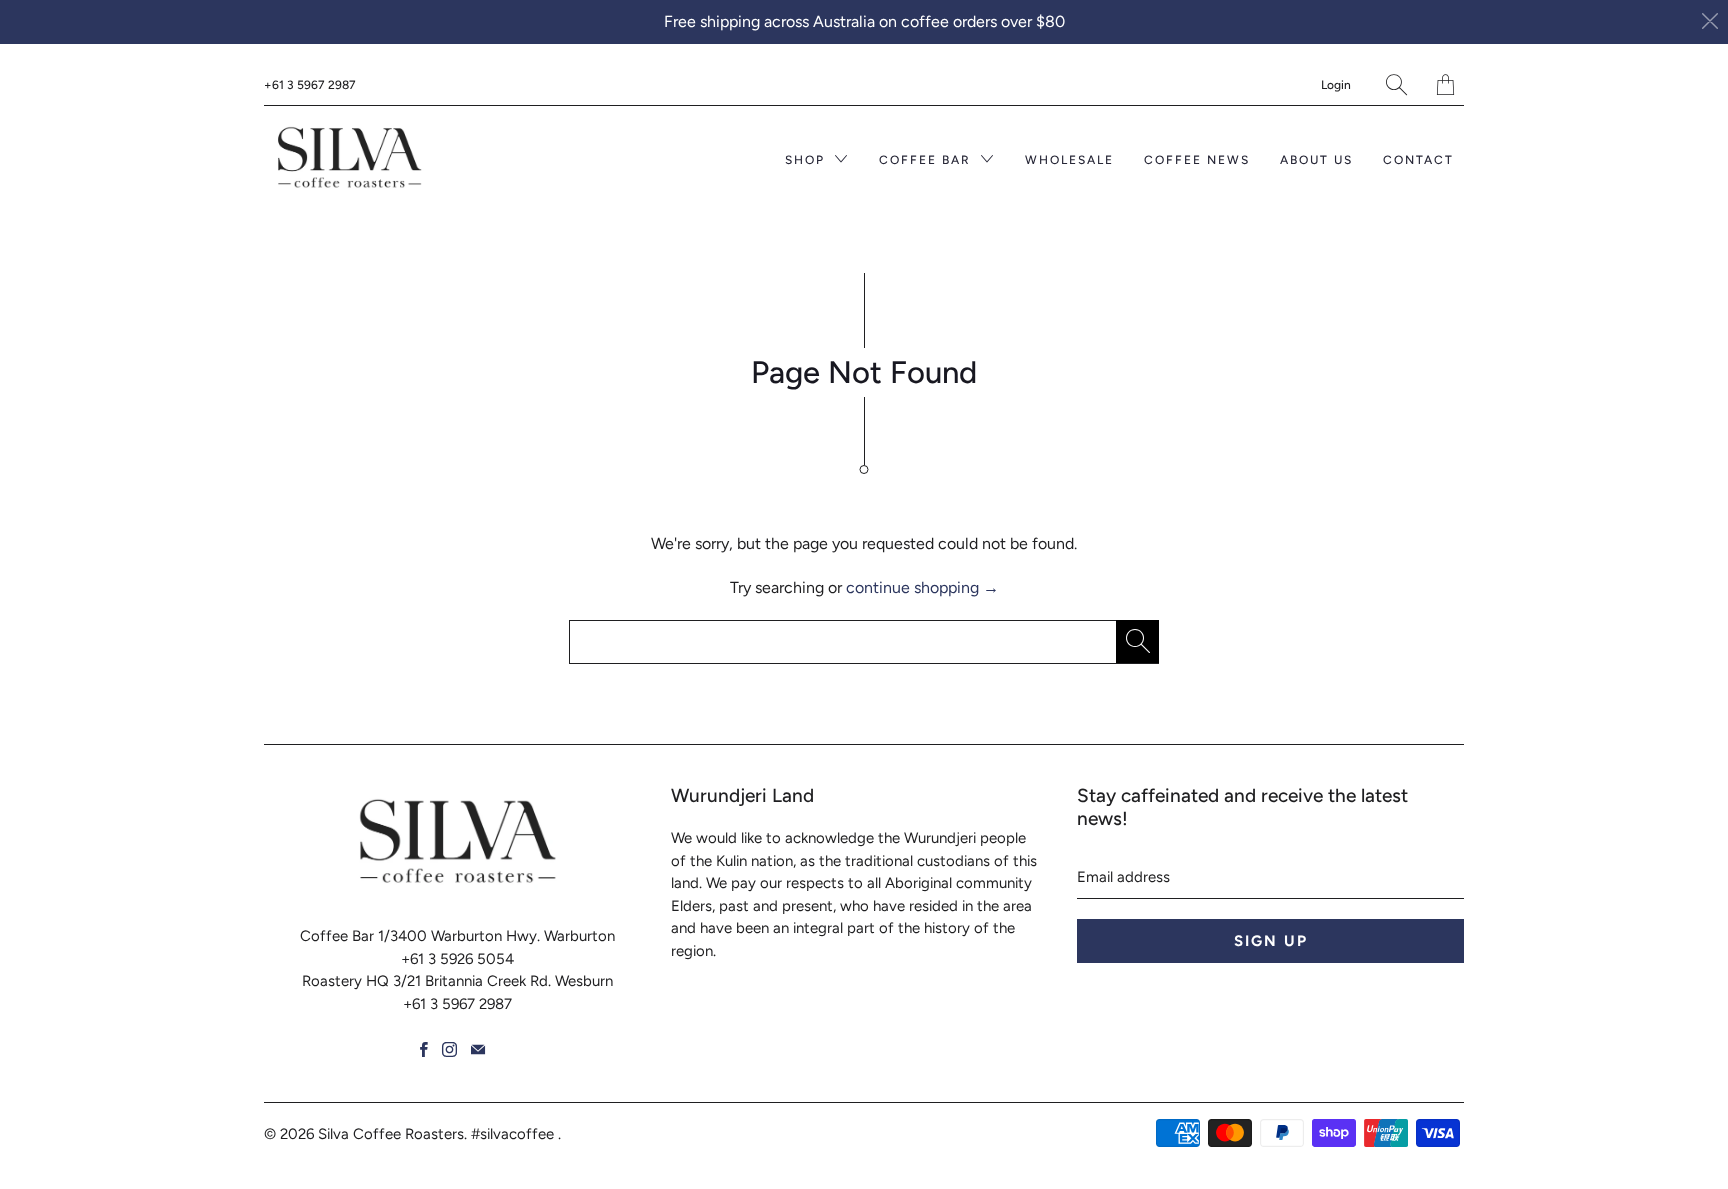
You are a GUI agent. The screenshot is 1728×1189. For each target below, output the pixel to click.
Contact (1418, 160)
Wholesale (1069, 160)
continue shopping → (922, 587)
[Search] (1396, 84)
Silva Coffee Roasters (391, 1134)
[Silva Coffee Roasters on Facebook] (424, 1049)
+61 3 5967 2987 (310, 85)
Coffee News (1197, 160)
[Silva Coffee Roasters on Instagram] (449, 1049)
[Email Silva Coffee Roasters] (478, 1049)
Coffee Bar (927, 160)
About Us (1316, 160)
